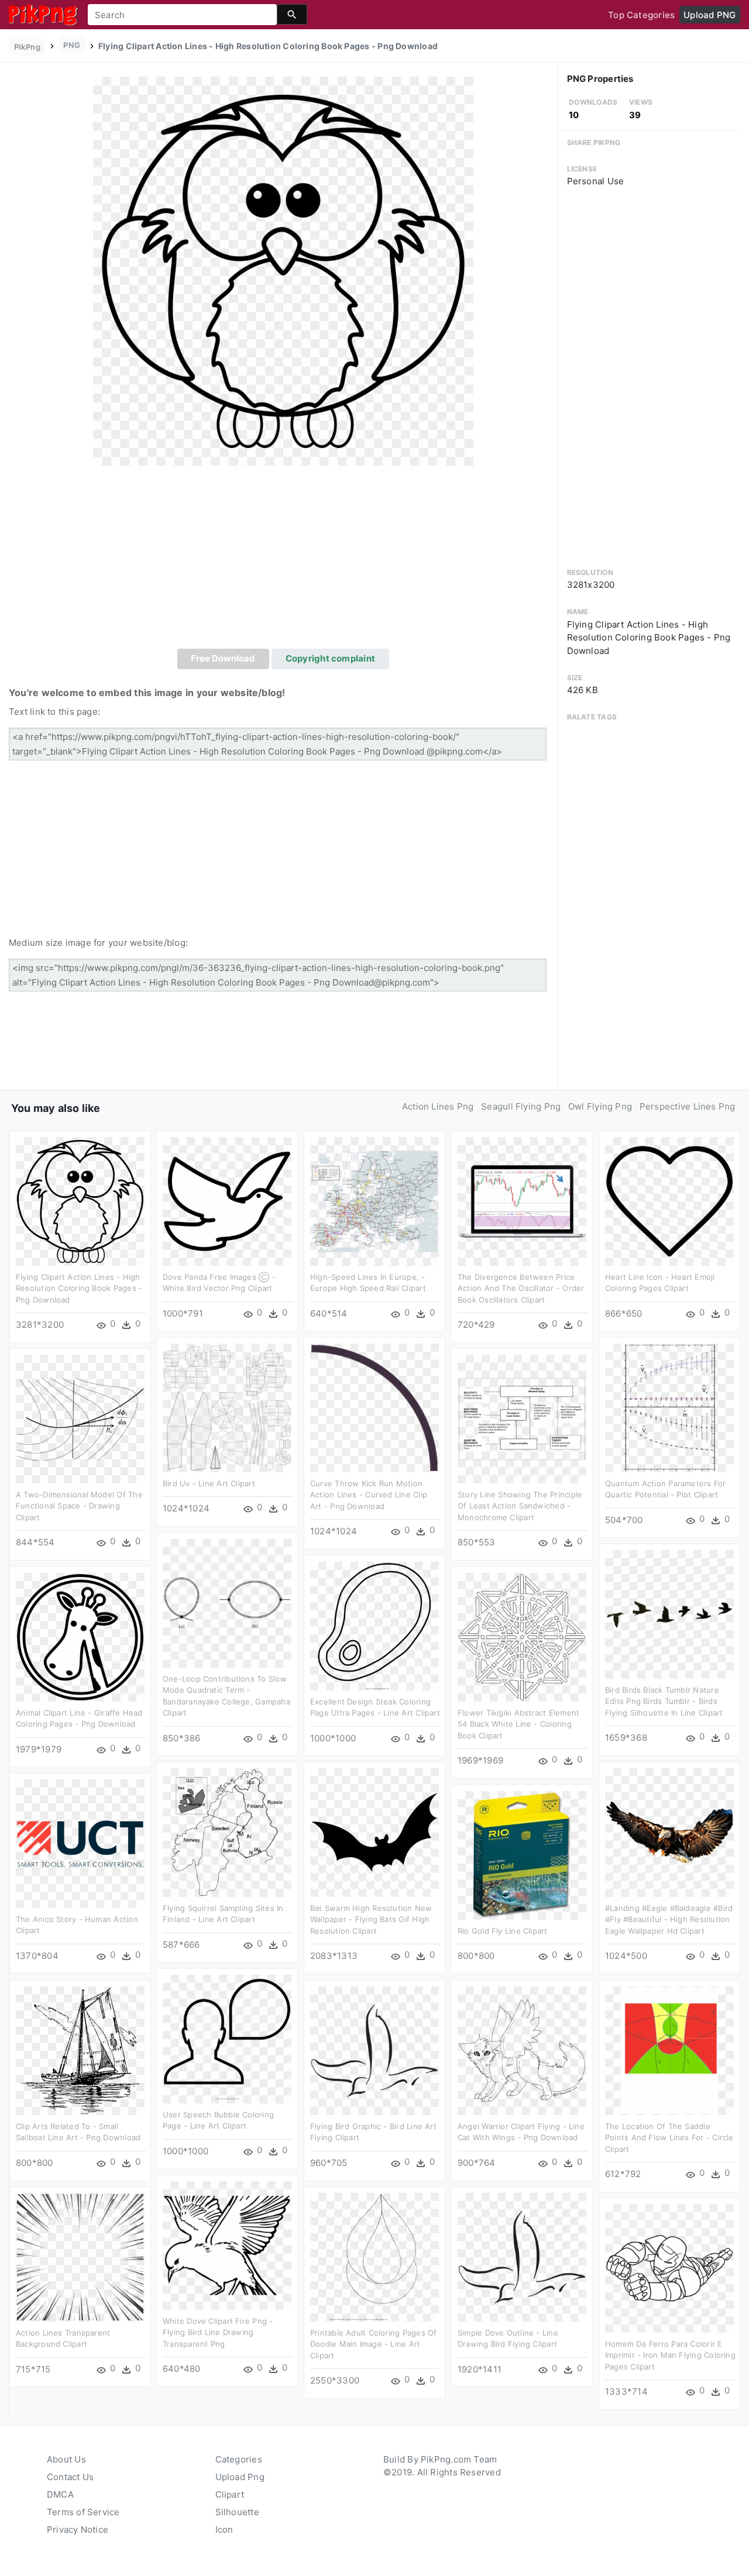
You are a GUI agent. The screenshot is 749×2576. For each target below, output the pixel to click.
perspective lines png (688, 1106)
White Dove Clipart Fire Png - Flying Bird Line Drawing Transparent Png (218, 2332)
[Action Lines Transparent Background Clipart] (80, 2256)
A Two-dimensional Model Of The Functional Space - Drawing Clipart (79, 1506)
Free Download (223, 658)
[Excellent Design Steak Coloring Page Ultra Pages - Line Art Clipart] (374, 1625)
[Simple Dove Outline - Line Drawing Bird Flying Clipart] (522, 2256)
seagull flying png (521, 1106)
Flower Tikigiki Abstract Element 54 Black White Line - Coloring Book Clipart (518, 1724)
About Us (66, 2459)
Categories (239, 2459)
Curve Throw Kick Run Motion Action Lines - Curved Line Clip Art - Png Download (369, 1495)
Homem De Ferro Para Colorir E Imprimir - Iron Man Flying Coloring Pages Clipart (670, 2355)
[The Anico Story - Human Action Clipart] (80, 1843)
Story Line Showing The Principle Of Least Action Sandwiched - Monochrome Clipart (520, 1506)
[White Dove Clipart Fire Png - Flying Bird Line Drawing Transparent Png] (227, 2245)
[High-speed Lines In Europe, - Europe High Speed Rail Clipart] (374, 1201)
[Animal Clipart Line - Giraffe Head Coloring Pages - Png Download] (80, 1636)
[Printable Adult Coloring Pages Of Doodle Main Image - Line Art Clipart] (374, 2256)
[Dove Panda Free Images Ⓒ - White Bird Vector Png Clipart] (227, 1201)
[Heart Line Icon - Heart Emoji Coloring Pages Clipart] (669, 1201)
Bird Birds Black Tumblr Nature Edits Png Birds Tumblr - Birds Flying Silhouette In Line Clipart (664, 1701)
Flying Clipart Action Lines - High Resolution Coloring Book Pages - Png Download (79, 1288)
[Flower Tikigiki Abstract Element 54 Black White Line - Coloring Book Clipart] (522, 1636)
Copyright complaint (330, 658)
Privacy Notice (78, 2529)
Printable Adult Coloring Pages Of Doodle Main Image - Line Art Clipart (373, 2344)
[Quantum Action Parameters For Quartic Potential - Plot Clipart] (669, 1407)
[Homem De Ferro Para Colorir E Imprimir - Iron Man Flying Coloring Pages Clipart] (669, 2267)
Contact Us (70, 2477)
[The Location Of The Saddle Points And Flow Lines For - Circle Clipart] (669, 2050)
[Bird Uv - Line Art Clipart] (227, 1407)
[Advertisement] (283, 561)
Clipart (230, 2494)
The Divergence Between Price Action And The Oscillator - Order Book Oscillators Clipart (521, 1288)
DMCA (60, 2494)
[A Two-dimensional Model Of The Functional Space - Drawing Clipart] (80, 1418)
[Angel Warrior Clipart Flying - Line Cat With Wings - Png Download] (522, 2050)
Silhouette (237, 2512)
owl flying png (600, 1106)
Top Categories (641, 15)
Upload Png (240, 2477)
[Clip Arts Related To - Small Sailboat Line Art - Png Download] (80, 2050)
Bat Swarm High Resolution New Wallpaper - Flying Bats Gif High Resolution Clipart (371, 1919)
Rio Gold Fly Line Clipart (503, 1931)
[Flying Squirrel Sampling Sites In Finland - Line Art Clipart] (227, 1832)
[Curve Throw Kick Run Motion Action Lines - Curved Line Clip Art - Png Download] (374, 1407)
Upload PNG (710, 15)
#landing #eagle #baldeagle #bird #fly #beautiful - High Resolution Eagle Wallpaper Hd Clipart (669, 1919)
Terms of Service (83, 2512)
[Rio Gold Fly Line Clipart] (522, 1854)
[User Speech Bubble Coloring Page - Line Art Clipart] (227, 2038)
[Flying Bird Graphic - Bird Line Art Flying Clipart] (374, 2050)
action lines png (438, 1106)
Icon (224, 2529)
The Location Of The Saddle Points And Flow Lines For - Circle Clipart (669, 2138)
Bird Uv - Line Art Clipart (209, 1483)
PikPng (27, 47)
